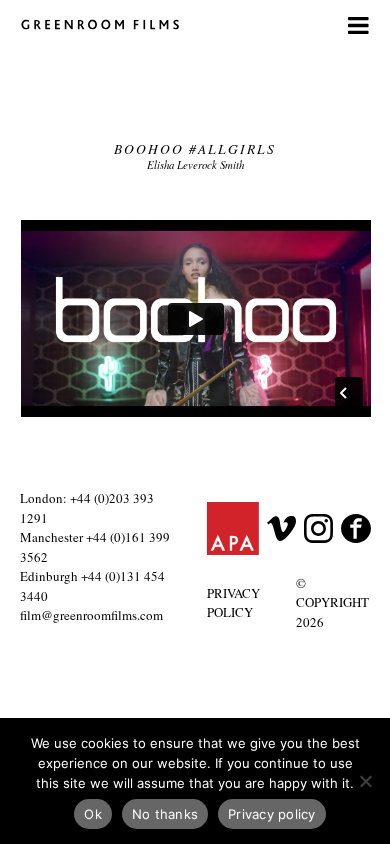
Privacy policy (272, 814)
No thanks (165, 814)
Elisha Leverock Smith (195, 164)
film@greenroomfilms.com (91, 615)
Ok (93, 814)
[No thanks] (365, 781)
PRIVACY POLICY (233, 603)
